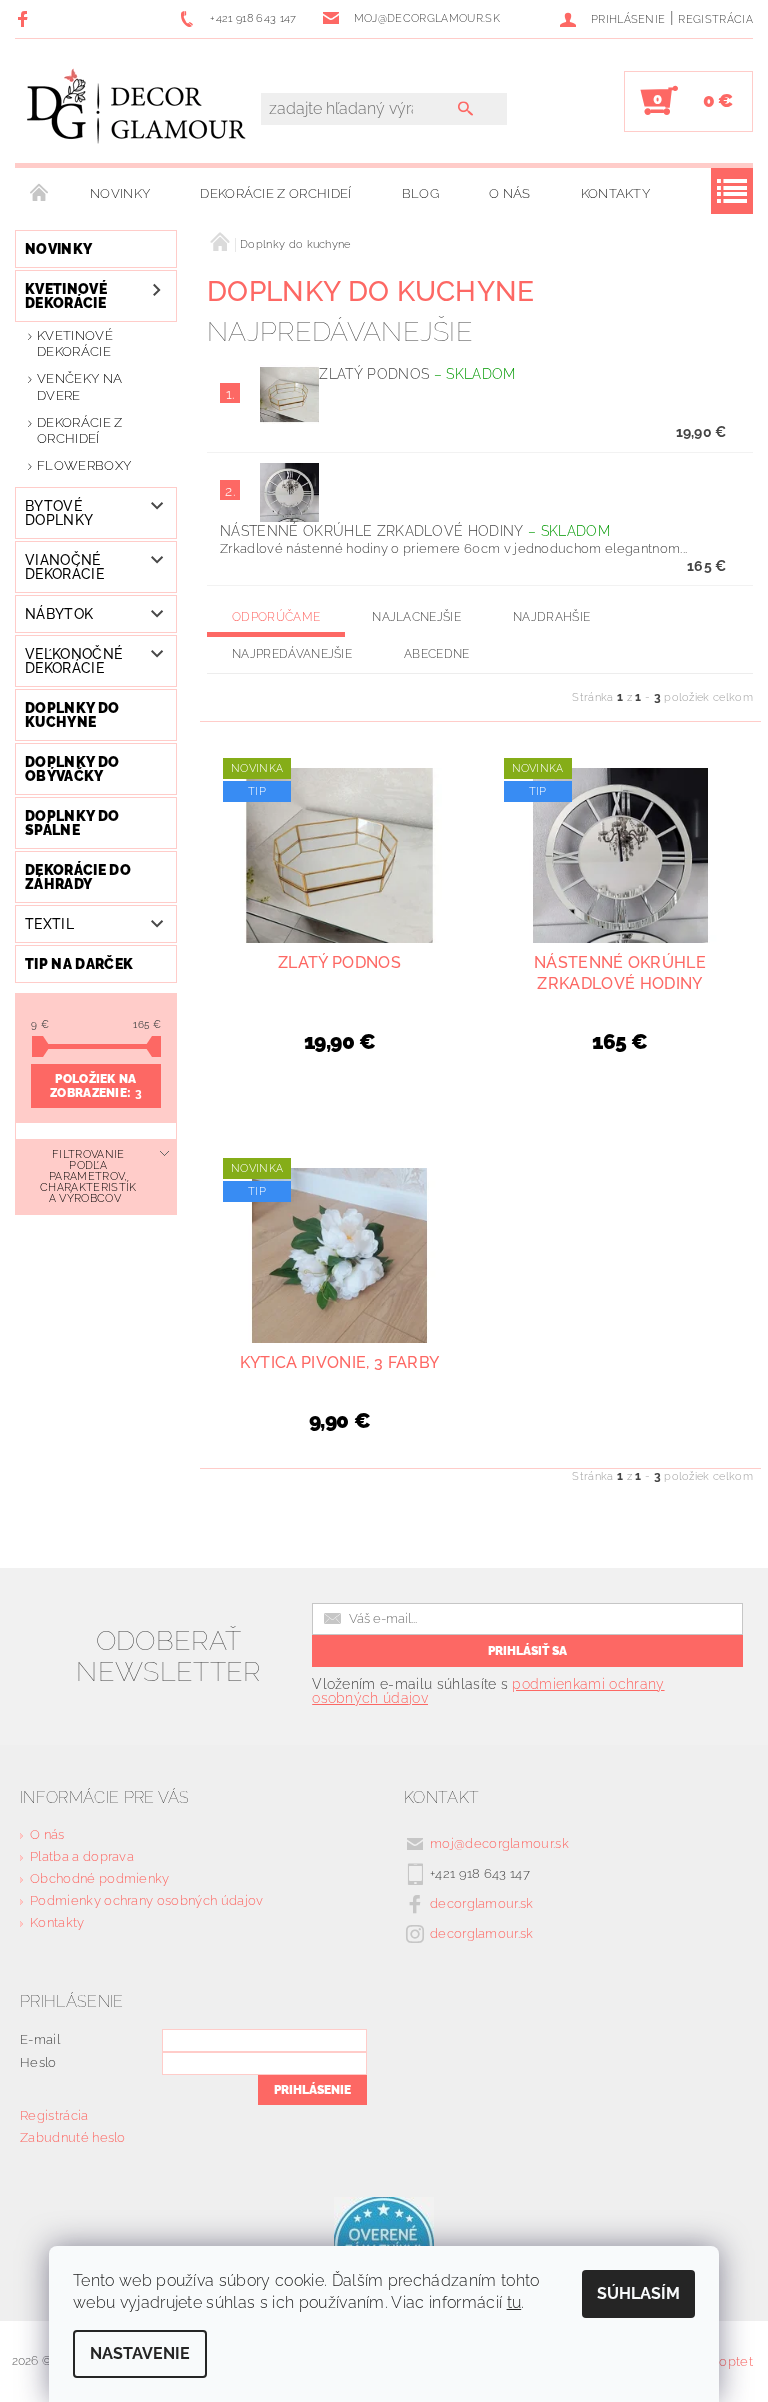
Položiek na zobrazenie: (96, 1086)
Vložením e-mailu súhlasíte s (488, 1691)
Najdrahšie (551, 617)
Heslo (38, 2062)
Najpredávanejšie (292, 654)
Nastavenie (140, 2353)
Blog (420, 193)
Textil (49, 924)
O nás (510, 193)
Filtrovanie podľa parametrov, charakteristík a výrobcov (88, 1176)
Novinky (120, 193)
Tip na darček (79, 964)
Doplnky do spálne (72, 823)
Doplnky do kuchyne (72, 715)
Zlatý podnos (417, 374)
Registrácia (715, 19)
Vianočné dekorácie (64, 567)
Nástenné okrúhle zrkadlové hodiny (415, 531)
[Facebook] (25, 18)
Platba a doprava (82, 1856)
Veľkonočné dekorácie (73, 661)
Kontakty (616, 193)
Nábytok (59, 614)
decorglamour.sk (482, 1903)
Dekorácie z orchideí (275, 193)
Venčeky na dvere (79, 386)
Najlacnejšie (416, 617)
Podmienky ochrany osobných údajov (147, 1900)
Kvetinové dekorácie (66, 296)
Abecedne (437, 654)
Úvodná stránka (40, 194)
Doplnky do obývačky (72, 769)
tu (514, 2302)
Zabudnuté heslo (73, 2137)
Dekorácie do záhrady (78, 877)
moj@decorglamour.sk (499, 1843)
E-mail (40, 2039)
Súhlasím (638, 2293)
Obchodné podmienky (100, 1878)
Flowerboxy (84, 465)
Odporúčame (276, 617)
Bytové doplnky (59, 513)
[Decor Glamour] (137, 111)
